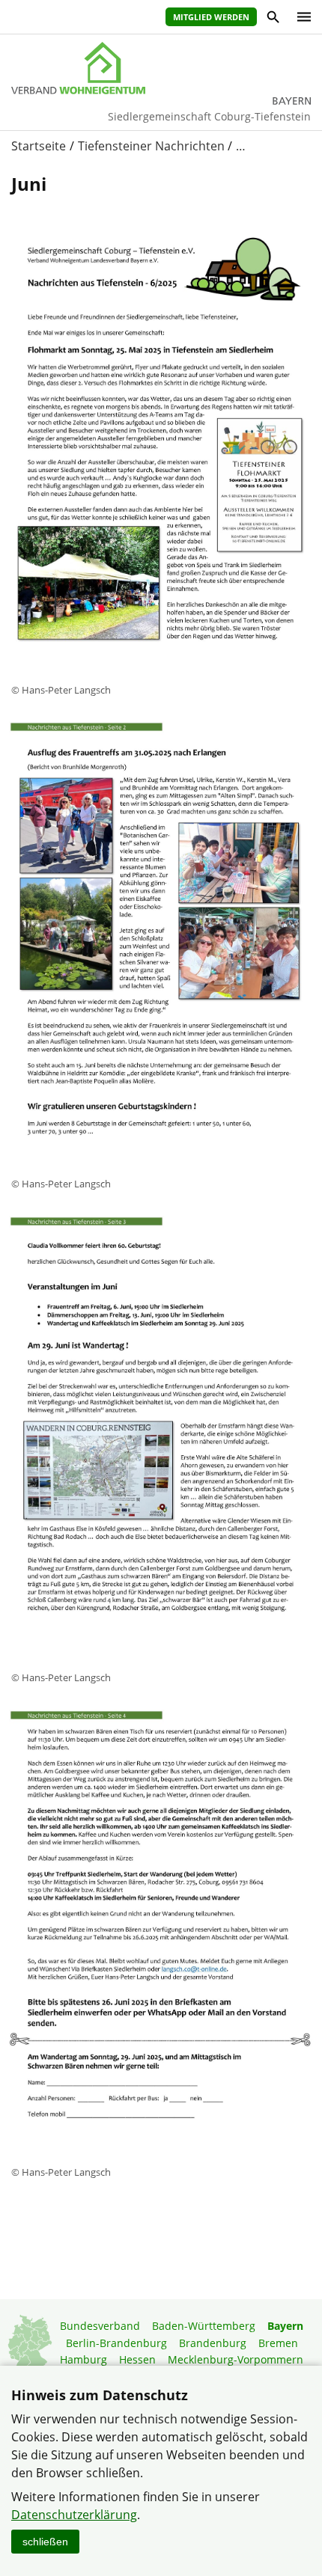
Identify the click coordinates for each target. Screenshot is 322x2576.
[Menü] (300, 17)
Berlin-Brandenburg (116, 2343)
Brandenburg (213, 2343)
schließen (45, 2542)
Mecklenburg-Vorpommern (236, 2359)
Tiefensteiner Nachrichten (151, 146)
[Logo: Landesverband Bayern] (161, 68)
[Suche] (272, 19)
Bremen (278, 2343)
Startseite (39, 146)
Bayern (285, 2326)
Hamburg (83, 2359)
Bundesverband (100, 2326)
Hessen (137, 2359)
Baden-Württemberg (204, 2326)
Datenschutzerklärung (74, 2515)
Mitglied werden (211, 17)
